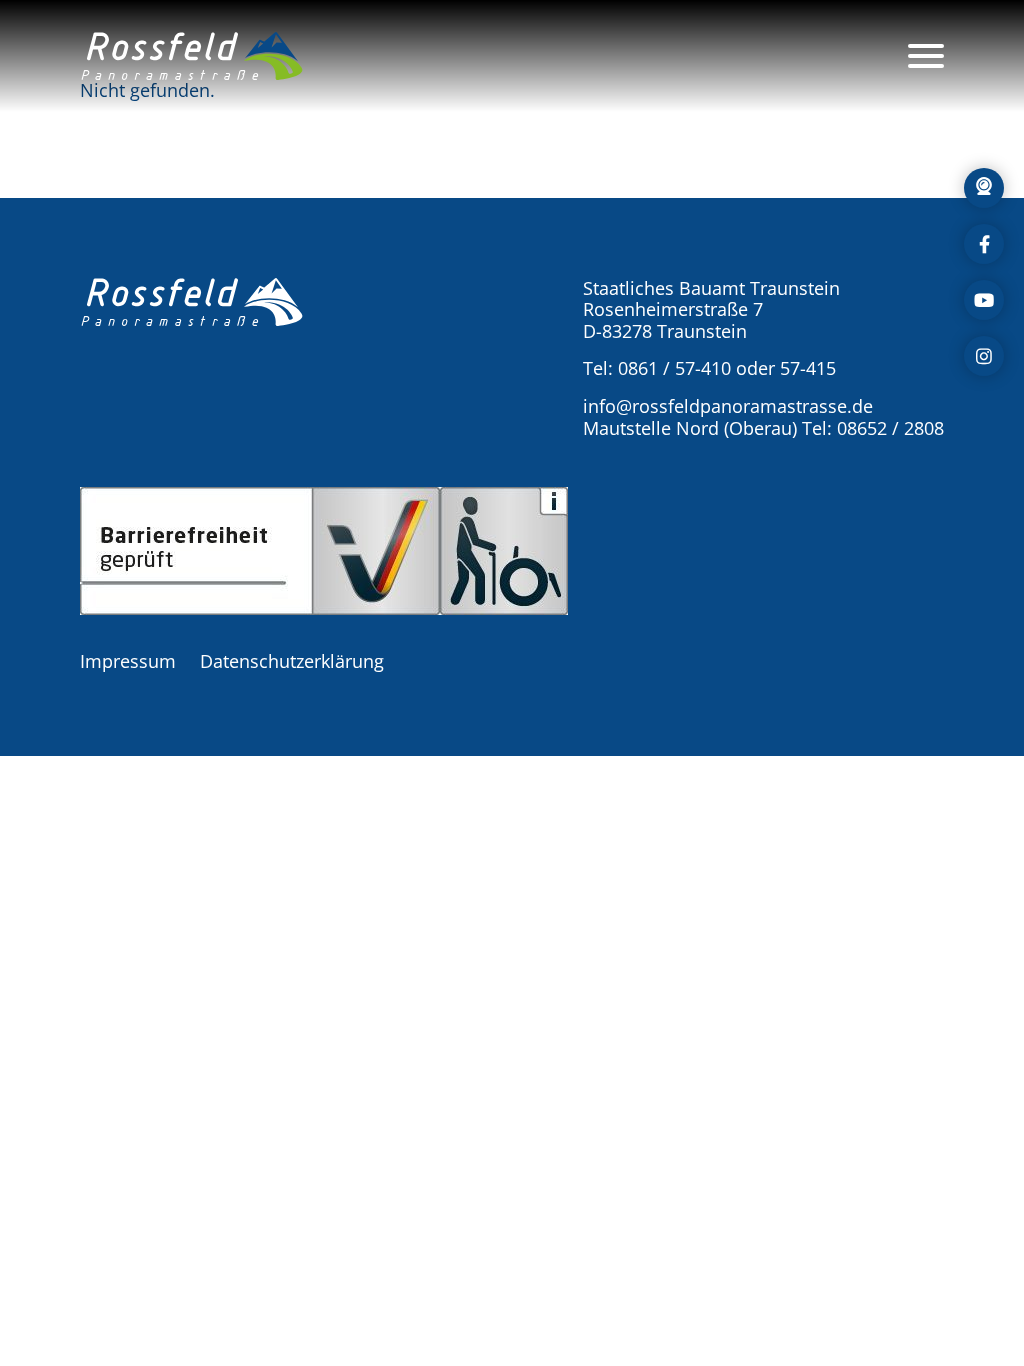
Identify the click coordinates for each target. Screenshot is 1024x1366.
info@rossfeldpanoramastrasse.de (728, 406)
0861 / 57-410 (674, 368)
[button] (192, 56)
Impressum (128, 661)
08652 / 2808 (890, 428)
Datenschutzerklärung (292, 661)
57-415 (808, 368)
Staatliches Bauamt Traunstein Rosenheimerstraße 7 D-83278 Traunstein (711, 309)
